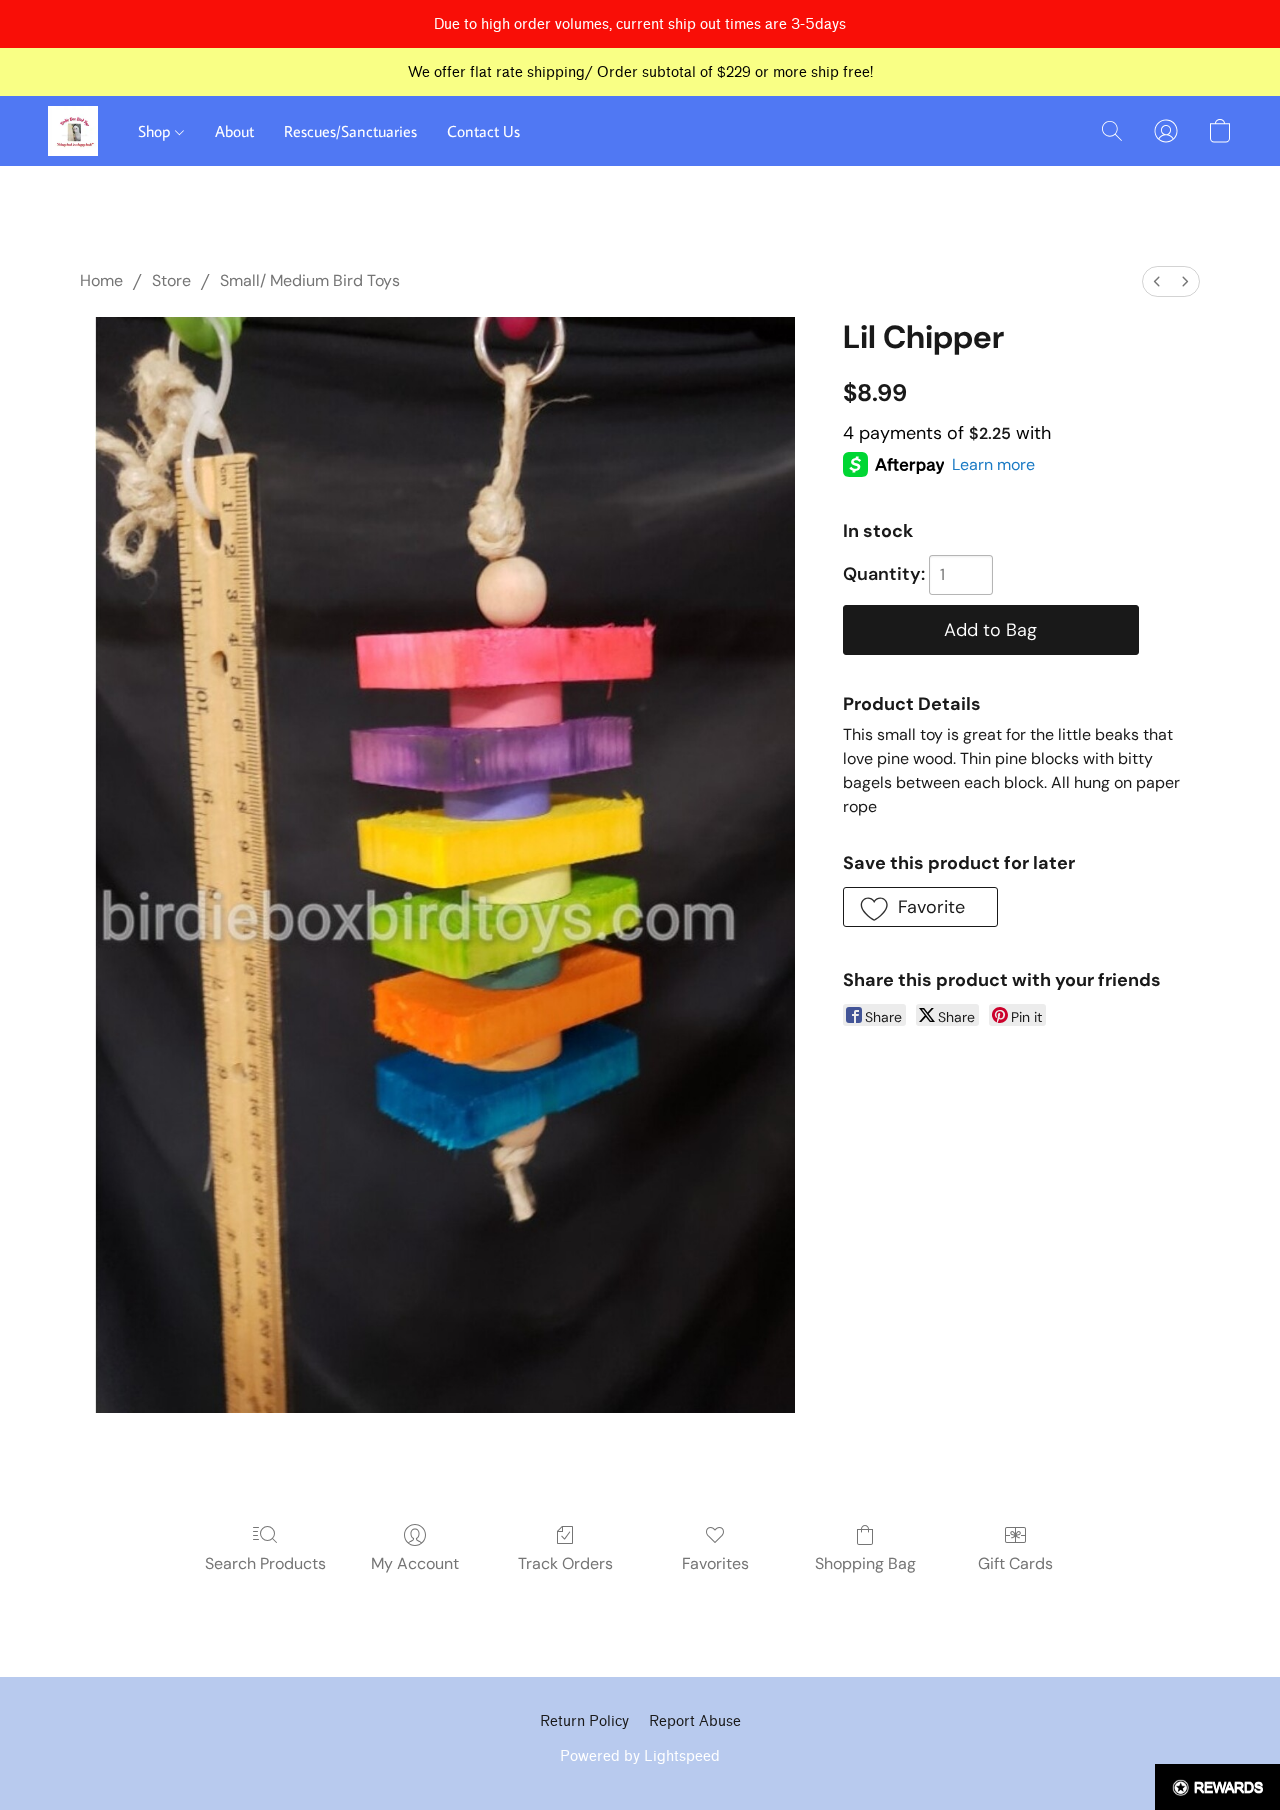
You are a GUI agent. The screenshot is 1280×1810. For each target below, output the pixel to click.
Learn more (993, 464)
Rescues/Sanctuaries (350, 131)
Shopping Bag (865, 1563)
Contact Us (483, 131)
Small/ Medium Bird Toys (310, 280)
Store (171, 280)
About (234, 131)
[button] (73, 131)
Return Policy (584, 1721)
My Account (415, 1563)
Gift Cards (1015, 1563)
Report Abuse (695, 1721)
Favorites (715, 1563)
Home (101, 280)
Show (1217, 1787)
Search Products (265, 1563)
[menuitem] (1157, 281)
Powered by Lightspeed (640, 1756)
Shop (156, 131)
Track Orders (565, 1563)
